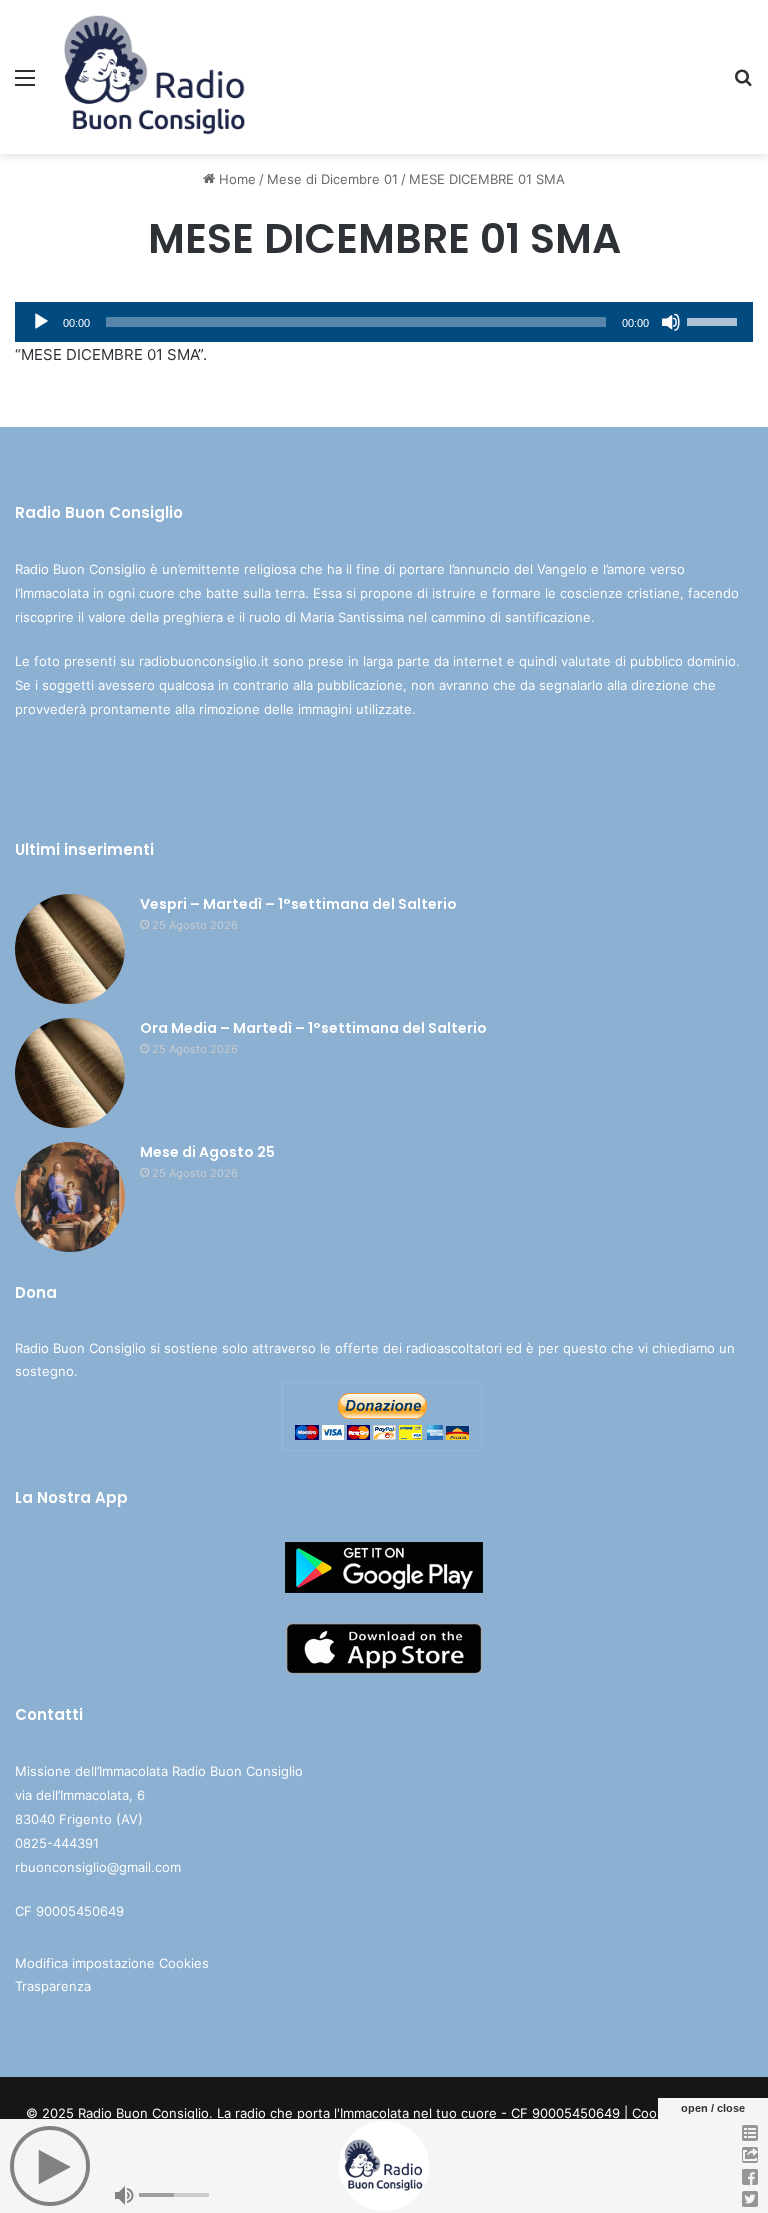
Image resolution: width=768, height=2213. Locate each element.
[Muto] (671, 322)
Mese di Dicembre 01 (332, 179)
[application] (384, 322)
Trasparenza (53, 1986)
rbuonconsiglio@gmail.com (98, 1867)
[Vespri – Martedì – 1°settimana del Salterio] (70, 949)
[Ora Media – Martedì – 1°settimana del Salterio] (70, 1073)
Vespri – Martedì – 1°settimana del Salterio (298, 904)
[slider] (715, 320)
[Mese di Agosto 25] (70, 1197)
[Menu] (25, 84)
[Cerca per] (743, 84)
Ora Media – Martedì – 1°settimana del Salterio (313, 1028)
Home (235, 179)
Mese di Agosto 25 (207, 1152)
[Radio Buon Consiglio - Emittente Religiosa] (156, 77)
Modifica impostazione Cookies (112, 1963)
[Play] (41, 322)
